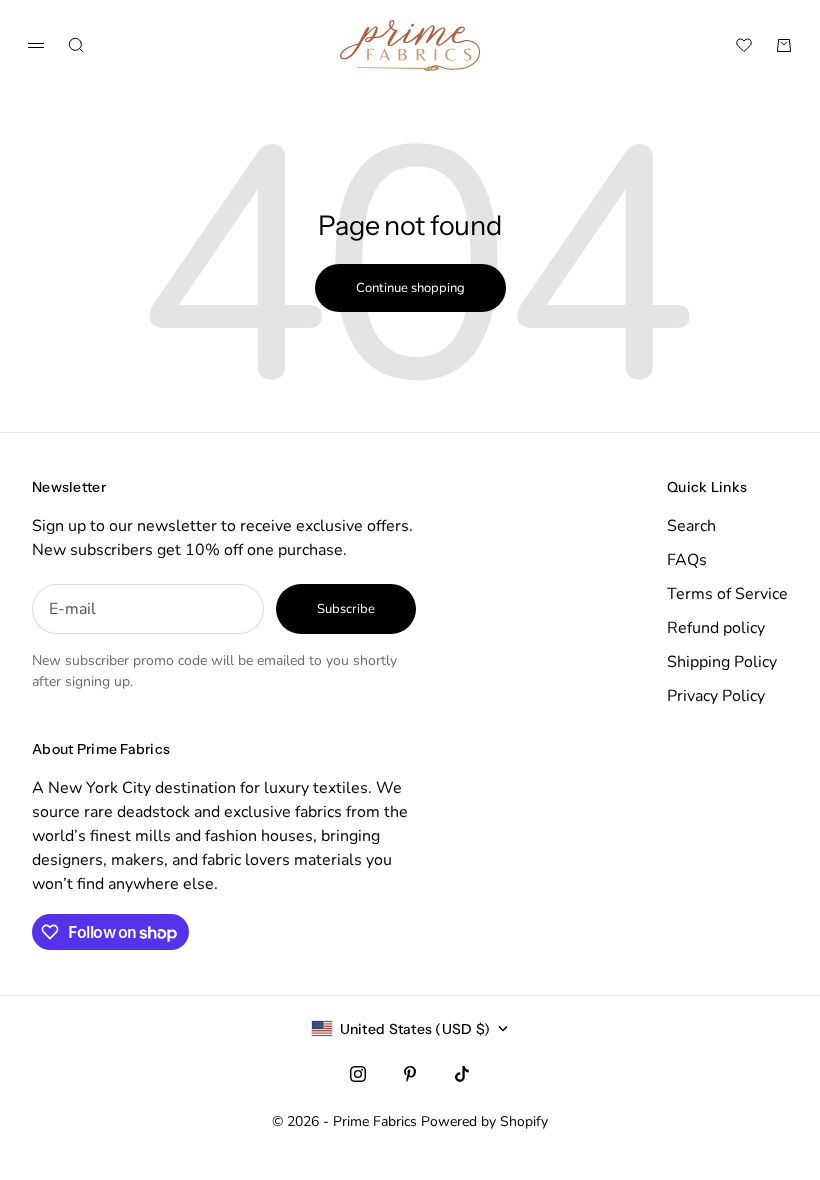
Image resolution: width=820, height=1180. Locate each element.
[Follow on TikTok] (462, 1074)
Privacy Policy (716, 696)
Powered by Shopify (484, 1121)
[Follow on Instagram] (358, 1074)
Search (691, 526)
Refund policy (716, 628)
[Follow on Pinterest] (410, 1074)
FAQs (687, 560)
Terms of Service (727, 594)
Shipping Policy (722, 662)
